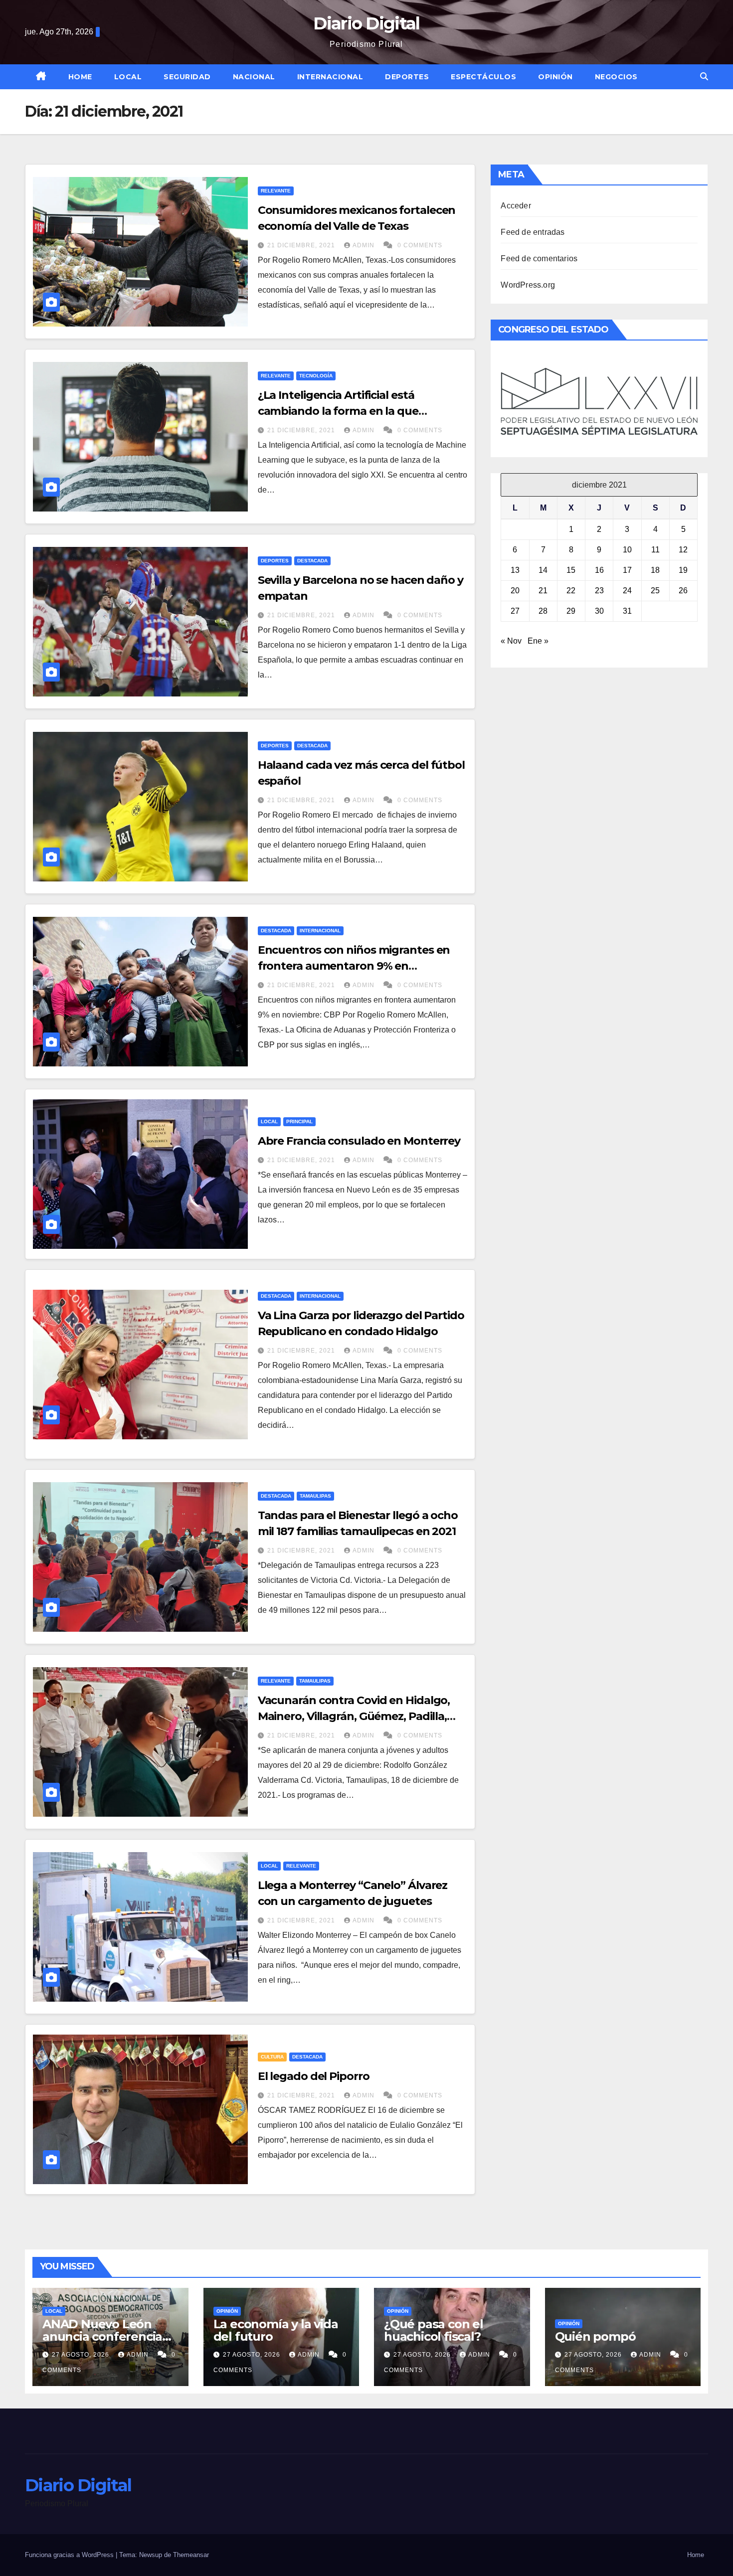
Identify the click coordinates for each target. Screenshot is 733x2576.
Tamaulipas (315, 1496)
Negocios (616, 77)
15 (571, 570)
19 (683, 570)
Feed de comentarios (539, 258)
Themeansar (191, 2555)
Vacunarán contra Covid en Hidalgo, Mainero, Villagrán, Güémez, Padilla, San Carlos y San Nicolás (354, 1716)
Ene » (538, 641)
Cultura (272, 2057)
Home (80, 77)
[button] (704, 77)
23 (599, 591)
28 (543, 611)
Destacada (312, 561)
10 (627, 550)
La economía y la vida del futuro (276, 2330)
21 (543, 591)
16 (599, 570)
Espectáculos (483, 77)
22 (571, 591)
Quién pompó (595, 2336)
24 (627, 591)
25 (655, 591)
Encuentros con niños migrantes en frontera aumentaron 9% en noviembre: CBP (354, 966)
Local (128, 77)
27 (515, 611)
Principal (299, 1121)
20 (515, 591)
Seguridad (187, 77)
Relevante (276, 191)
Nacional (254, 77)
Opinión (555, 77)
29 (571, 611)
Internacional (330, 77)
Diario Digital (366, 23)
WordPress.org (528, 285)
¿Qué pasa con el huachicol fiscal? (434, 2330)
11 (655, 550)
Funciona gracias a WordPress (70, 2555)
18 (655, 570)
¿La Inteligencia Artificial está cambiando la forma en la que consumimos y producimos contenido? (363, 411)
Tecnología (316, 376)
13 (515, 570)
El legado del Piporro (314, 2076)
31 (627, 611)
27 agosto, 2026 (82, 2355)
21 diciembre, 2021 (302, 245)
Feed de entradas (533, 232)
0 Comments (420, 245)
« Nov (511, 641)
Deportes (407, 77)
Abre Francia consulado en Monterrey (359, 1141)
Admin (365, 245)
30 (599, 611)
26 (683, 591)
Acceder (516, 206)
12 (683, 550)
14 (543, 570)
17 (627, 570)
